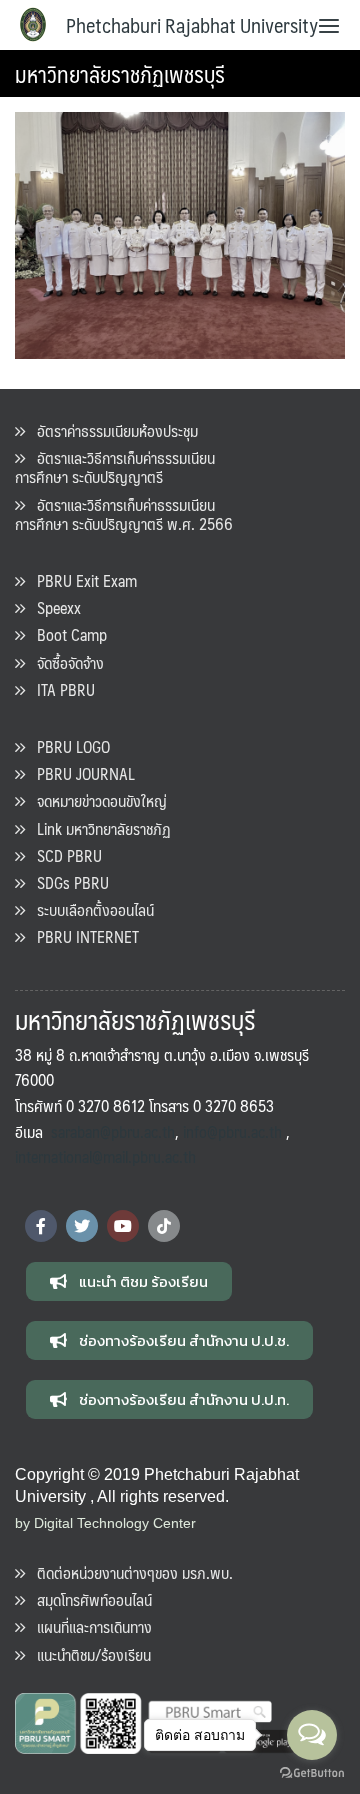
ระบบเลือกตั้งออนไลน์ (89, 909)
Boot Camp (66, 634)
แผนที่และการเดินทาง (88, 1626)
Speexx (53, 607)
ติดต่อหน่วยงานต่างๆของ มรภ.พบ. (129, 1572)
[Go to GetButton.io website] (312, 1773)
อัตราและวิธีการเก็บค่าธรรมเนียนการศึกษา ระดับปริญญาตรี (115, 467)
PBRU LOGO (67, 746)
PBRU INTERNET (82, 936)
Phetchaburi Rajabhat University (192, 25)
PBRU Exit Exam (81, 580)
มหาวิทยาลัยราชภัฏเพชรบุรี (120, 73)
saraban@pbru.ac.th (113, 1131)
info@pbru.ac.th (232, 1131)
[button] (129, 1281)
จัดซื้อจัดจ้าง (64, 662)
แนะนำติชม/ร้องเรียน (88, 1654)
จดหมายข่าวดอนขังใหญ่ (96, 800)
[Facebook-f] (41, 1226)
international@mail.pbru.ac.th (105, 1156)
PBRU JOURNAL (80, 773)
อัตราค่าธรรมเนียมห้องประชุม (111, 430)
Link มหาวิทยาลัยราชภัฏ (98, 828)
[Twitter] (82, 1226)
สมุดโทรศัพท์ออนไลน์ (88, 1599)
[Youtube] (123, 1226)
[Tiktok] (164, 1226)
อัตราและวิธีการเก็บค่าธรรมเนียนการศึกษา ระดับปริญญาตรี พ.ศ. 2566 (124, 514)
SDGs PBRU (67, 882)
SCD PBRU (63, 855)
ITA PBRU (60, 689)
